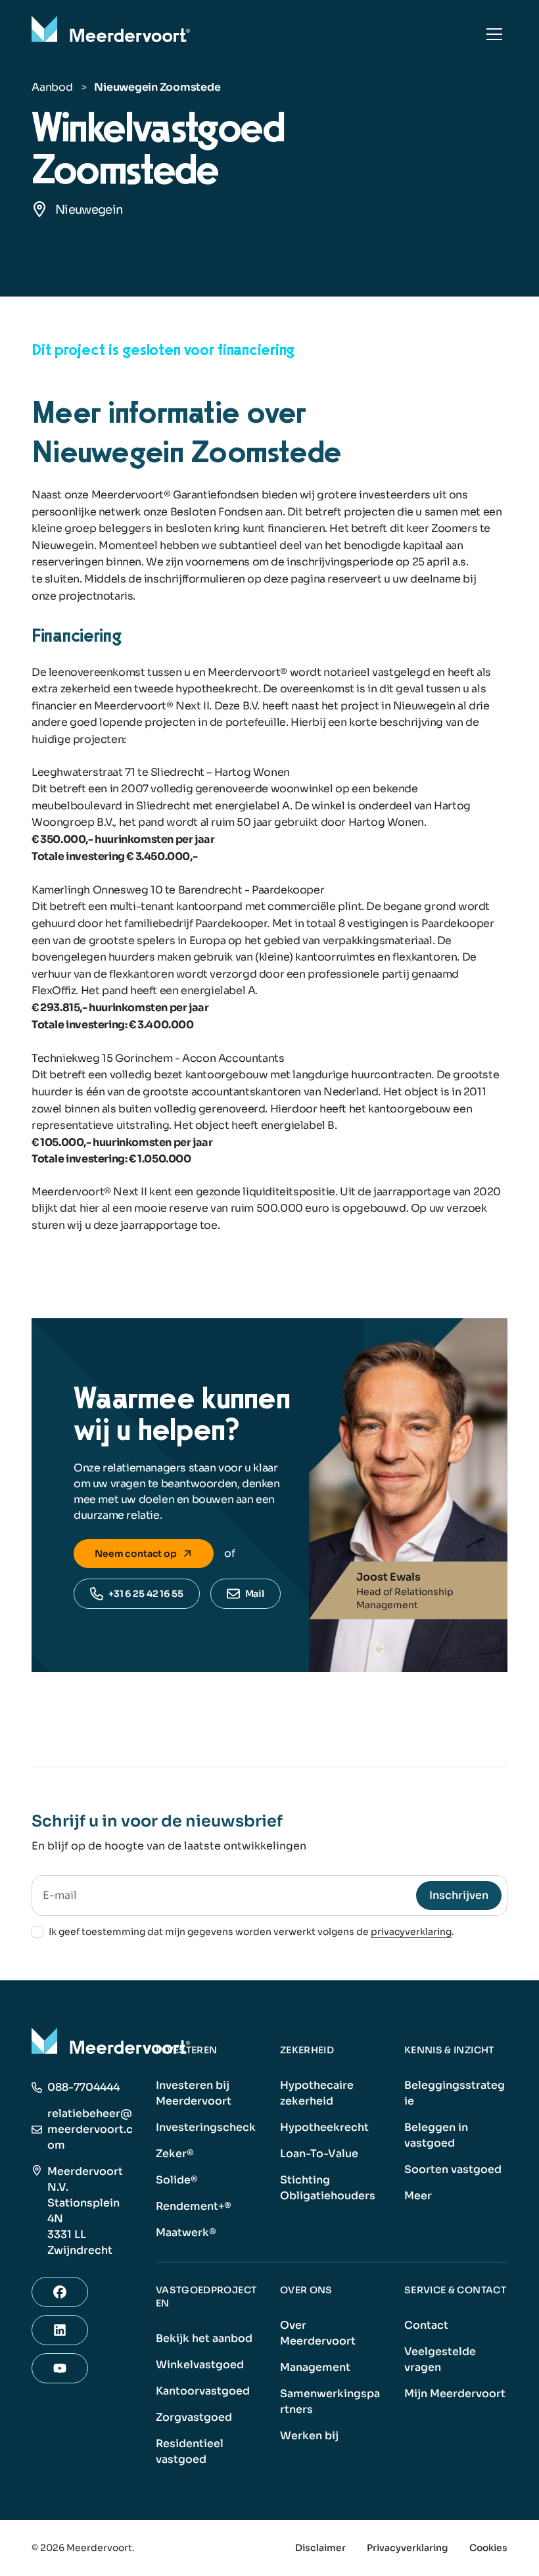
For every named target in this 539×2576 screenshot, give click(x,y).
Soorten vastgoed (453, 2169)
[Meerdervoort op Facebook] (60, 2292)
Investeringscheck (206, 2127)
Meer (418, 2196)
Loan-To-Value (319, 2154)
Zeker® (175, 2154)
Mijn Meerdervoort (455, 2394)
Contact (426, 2325)
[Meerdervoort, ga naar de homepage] (113, 34)
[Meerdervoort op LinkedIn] (60, 2330)
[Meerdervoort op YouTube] (60, 2368)
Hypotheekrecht (324, 2127)
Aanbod (52, 87)
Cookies (488, 2548)
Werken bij (309, 2436)
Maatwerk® (186, 2232)
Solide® (177, 2180)
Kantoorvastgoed (203, 2391)
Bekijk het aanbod (204, 2338)
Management (315, 2367)
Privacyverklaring (408, 2548)
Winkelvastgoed (200, 2365)
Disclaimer (320, 2548)
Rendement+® (194, 2206)
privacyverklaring (411, 1932)
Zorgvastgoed (194, 2417)
